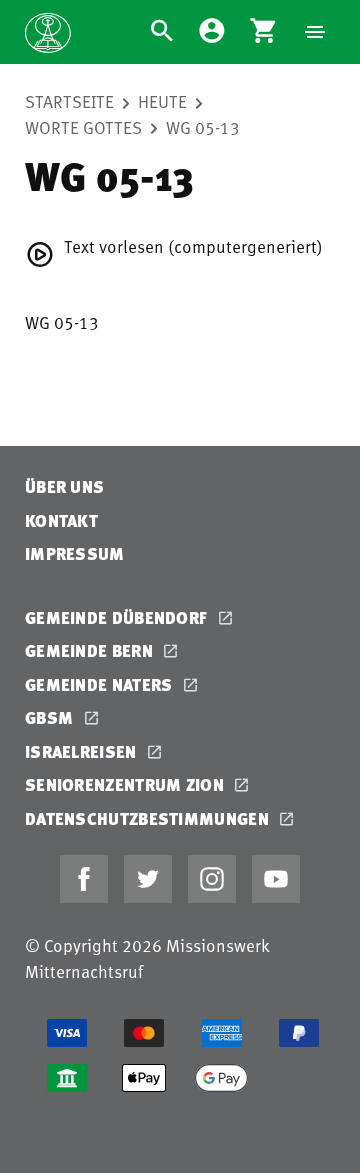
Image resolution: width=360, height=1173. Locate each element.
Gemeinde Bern (91, 650)
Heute (162, 101)
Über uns (64, 486)
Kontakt (61, 520)
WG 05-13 (203, 127)
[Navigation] (315, 32)
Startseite (69, 101)
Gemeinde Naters (101, 684)
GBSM (51, 717)
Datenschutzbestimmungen (149, 818)
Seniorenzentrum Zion (126, 784)
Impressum (75, 553)
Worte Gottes (83, 127)
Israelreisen (83, 751)
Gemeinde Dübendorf (118, 617)
